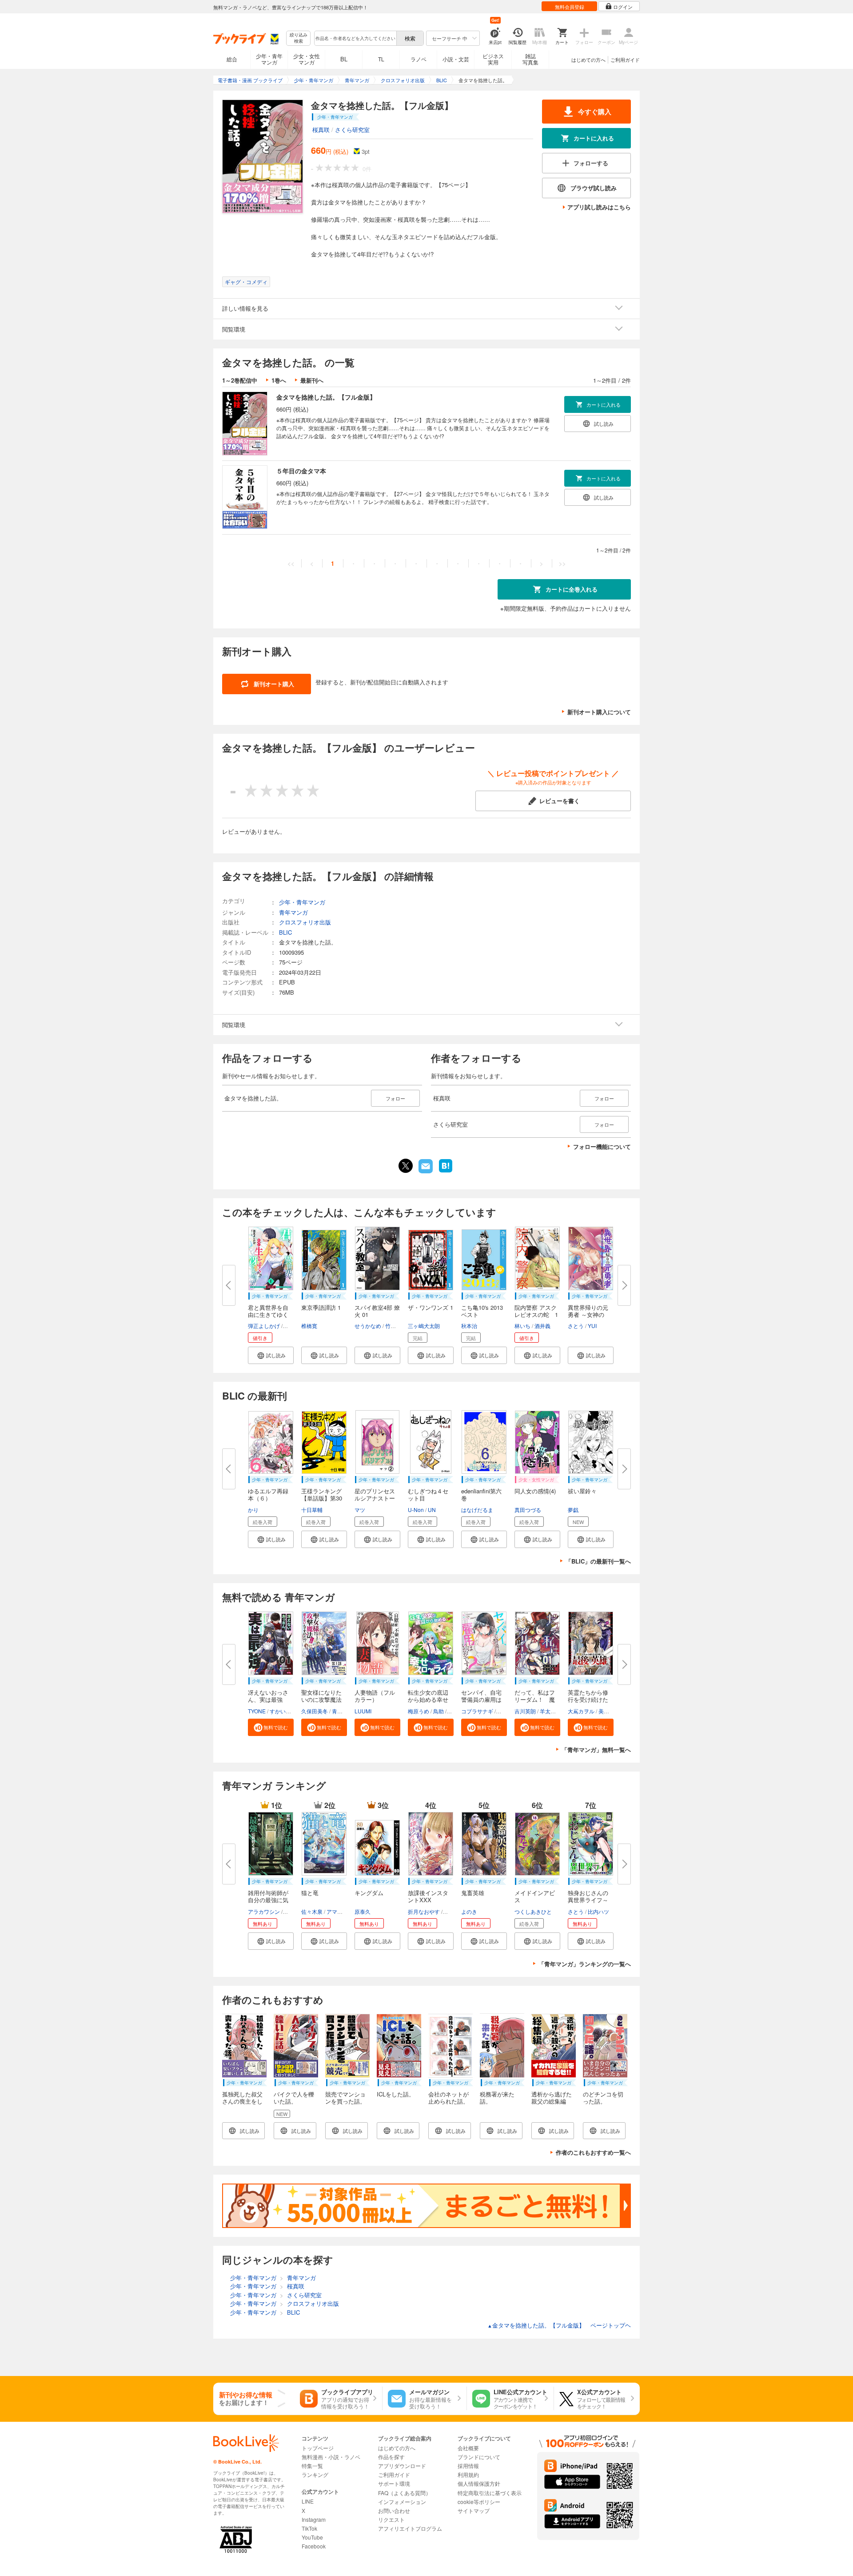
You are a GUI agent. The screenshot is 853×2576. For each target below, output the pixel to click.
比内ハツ (598, 1911)
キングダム (369, 1893)
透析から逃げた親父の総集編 (552, 2098)
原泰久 (363, 1911)
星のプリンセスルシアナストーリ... (375, 1498)
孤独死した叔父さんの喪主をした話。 (242, 2101)
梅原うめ (419, 1711)
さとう (576, 1326)
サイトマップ (474, 2510)
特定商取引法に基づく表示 (490, 2493)
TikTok (309, 2528)
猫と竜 (310, 1893)
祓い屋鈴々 (582, 1491)
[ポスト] (406, 1166)
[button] (271, 1355)
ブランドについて (479, 2457)
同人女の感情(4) (535, 1491)
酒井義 (542, 1326)
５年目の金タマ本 (301, 471)
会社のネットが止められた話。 (448, 2098)
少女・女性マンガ (307, 59)
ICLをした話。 (396, 2094)
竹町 (391, 1326)
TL (381, 59)
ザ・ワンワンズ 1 (430, 1307)
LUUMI (363, 1711)
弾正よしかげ (264, 1326)
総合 (232, 59)
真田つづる (528, 1510)
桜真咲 (321, 130)
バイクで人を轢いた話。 (294, 2098)
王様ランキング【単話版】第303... (322, 1498)
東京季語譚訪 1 (321, 1307)
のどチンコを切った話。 (603, 2098)
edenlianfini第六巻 (481, 1494)
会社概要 (468, 2448)
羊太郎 (548, 1711)
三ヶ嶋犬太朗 (424, 1326)
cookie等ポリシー (479, 2502)
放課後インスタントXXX (428, 1896)
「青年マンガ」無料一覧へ (596, 1750)
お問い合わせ (394, 2510)
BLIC (285, 932)
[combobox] (355, 38)
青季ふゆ (343, 1711)
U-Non (416, 1510)
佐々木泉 (312, 1911)
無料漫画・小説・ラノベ (331, 2457)
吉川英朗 (525, 1711)
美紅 (604, 1711)
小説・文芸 (456, 59)
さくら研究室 (352, 130)
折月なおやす (424, 1911)
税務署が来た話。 (497, 2098)
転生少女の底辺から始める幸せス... (428, 1699)
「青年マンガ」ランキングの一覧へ (585, 1964)
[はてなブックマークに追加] (446, 1172)
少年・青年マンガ (269, 59)
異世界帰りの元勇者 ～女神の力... (588, 1314)
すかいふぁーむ (288, 1711)
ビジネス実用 (493, 59)
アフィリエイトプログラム (410, 2528)
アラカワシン (264, 1911)
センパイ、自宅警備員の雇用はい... (481, 1699)
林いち (522, 1326)
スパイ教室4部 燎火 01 (377, 1311)
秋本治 (469, 1326)
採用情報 (468, 2466)
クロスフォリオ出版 (305, 922)
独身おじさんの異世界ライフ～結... (588, 1900)
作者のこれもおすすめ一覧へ (593, 2152)
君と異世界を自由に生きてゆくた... (268, 1314)
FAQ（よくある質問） (405, 2493)
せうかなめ (368, 1326)
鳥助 (438, 1711)
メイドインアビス (535, 1896)
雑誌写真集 (530, 59)
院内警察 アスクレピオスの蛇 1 (536, 1311)
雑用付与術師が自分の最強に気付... (268, 1900)
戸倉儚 (292, 1911)
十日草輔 (312, 1510)
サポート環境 (394, 2483)
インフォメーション (402, 2502)
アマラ (335, 1911)
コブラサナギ (477, 1711)
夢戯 (573, 1510)
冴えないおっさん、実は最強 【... (268, 1699)
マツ (360, 1510)
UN (432, 1510)
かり (253, 1510)
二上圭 (505, 1711)
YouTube (312, 2537)
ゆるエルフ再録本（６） (268, 1494)
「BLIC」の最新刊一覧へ (598, 1561)
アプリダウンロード (402, 2466)
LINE (308, 2501)
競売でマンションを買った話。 (345, 2098)
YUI (592, 1326)
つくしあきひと (533, 1911)
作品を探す (391, 2457)
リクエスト (391, 2519)
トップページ (318, 2448)
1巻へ (279, 380)
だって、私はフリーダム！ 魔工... (535, 1699)
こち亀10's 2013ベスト (482, 1311)
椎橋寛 (309, 1326)
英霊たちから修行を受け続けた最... (588, 1699)
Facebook (314, 2546)
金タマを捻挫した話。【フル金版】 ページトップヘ (559, 2325)
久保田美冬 (315, 1711)
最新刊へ (312, 380)
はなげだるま (477, 1510)
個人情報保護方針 (479, 2483)
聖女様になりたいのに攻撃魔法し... (321, 1699)
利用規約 (468, 2474)
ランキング (315, 2474)
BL (344, 59)
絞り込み (299, 38)
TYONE (257, 1711)
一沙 (289, 1326)
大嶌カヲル (581, 1711)
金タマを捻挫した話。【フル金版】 (326, 397)
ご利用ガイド (625, 60)
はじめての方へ (588, 60)
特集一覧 (312, 2466)
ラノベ (419, 59)
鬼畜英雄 (473, 1893)
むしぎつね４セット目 (428, 1494)
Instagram (314, 2519)
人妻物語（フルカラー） (375, 1696)
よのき (469, 1911)
